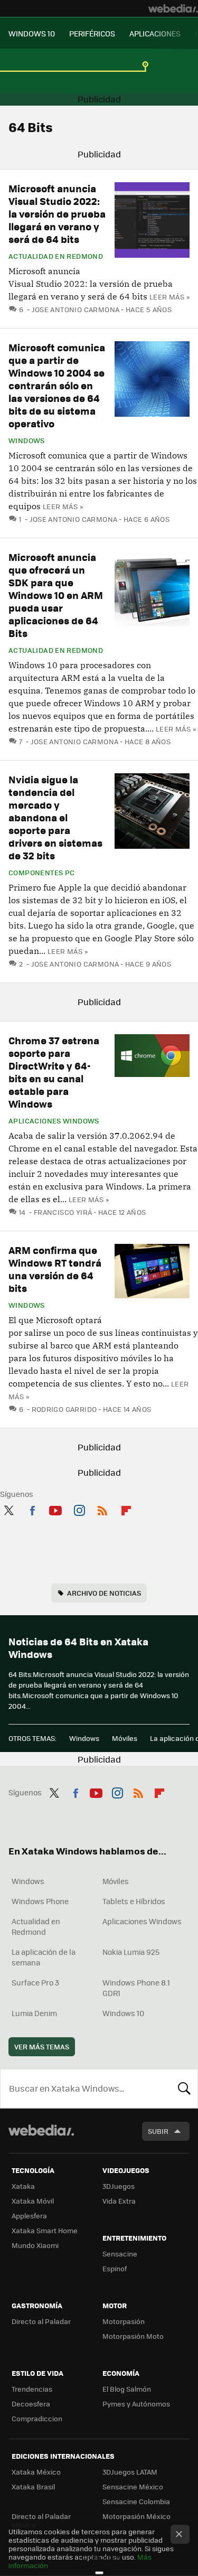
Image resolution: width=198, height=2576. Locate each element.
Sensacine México (133, 2486)
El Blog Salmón (127, 2389)
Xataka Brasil (33, 2486)
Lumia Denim (34, 2013)
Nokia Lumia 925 (131, 1952)
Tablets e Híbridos (134, 1901)
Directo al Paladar (41, 2321)
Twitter (8, 1509)
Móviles (125, 1738)
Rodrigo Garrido (64, 1409)
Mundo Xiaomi (35, 2245)
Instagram (79, 1509)
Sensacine (120, 2254)
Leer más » (169, 297)
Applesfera (29, 2216)
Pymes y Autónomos (136, 2404)
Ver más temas (42, 2046)
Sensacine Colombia (136, 2501)
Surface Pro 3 (35, 1982)
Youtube (55, 1509)
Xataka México (36, 2472)
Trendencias (32, 2389)
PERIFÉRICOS (92, 33)
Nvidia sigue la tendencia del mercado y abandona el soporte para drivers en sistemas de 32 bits (55, 817)
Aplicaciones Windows (54, 1121)
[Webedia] (173, 8)
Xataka (23, 2186)
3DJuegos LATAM (130, 2472)
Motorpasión (124, 2321)
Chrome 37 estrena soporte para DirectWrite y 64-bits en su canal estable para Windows (54, 1072)
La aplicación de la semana (44, 1957)
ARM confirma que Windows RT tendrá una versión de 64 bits (55, 1269)
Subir (158, 2131)
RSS (102, 1509)
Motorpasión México (136, 2516)
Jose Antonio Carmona (76, 309)
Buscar (184, 2088)
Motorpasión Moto (133, 2336)
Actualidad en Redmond (56, 256)
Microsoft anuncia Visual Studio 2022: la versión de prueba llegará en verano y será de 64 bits (57, 214)
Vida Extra (119, 2201)
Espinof (115, 2268)
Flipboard (126, 1509)
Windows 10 (123, 2013)
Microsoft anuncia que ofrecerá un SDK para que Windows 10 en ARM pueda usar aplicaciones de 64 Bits (56, 595)
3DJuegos (119, 2186)
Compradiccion (37, 2418)
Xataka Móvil (33, 2201)
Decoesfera (31, 2404)
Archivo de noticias (104, 1593)
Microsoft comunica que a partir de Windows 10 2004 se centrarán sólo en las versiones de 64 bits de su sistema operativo (57, 385)
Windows (27, 441)
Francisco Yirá (63, 1212)
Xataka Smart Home (45, 2230)
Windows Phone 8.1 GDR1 (136, 1988)
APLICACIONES (155, 33)
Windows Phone (40, 1901)
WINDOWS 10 (32, 33)
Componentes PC (41, 873)
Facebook (32, 1509)
